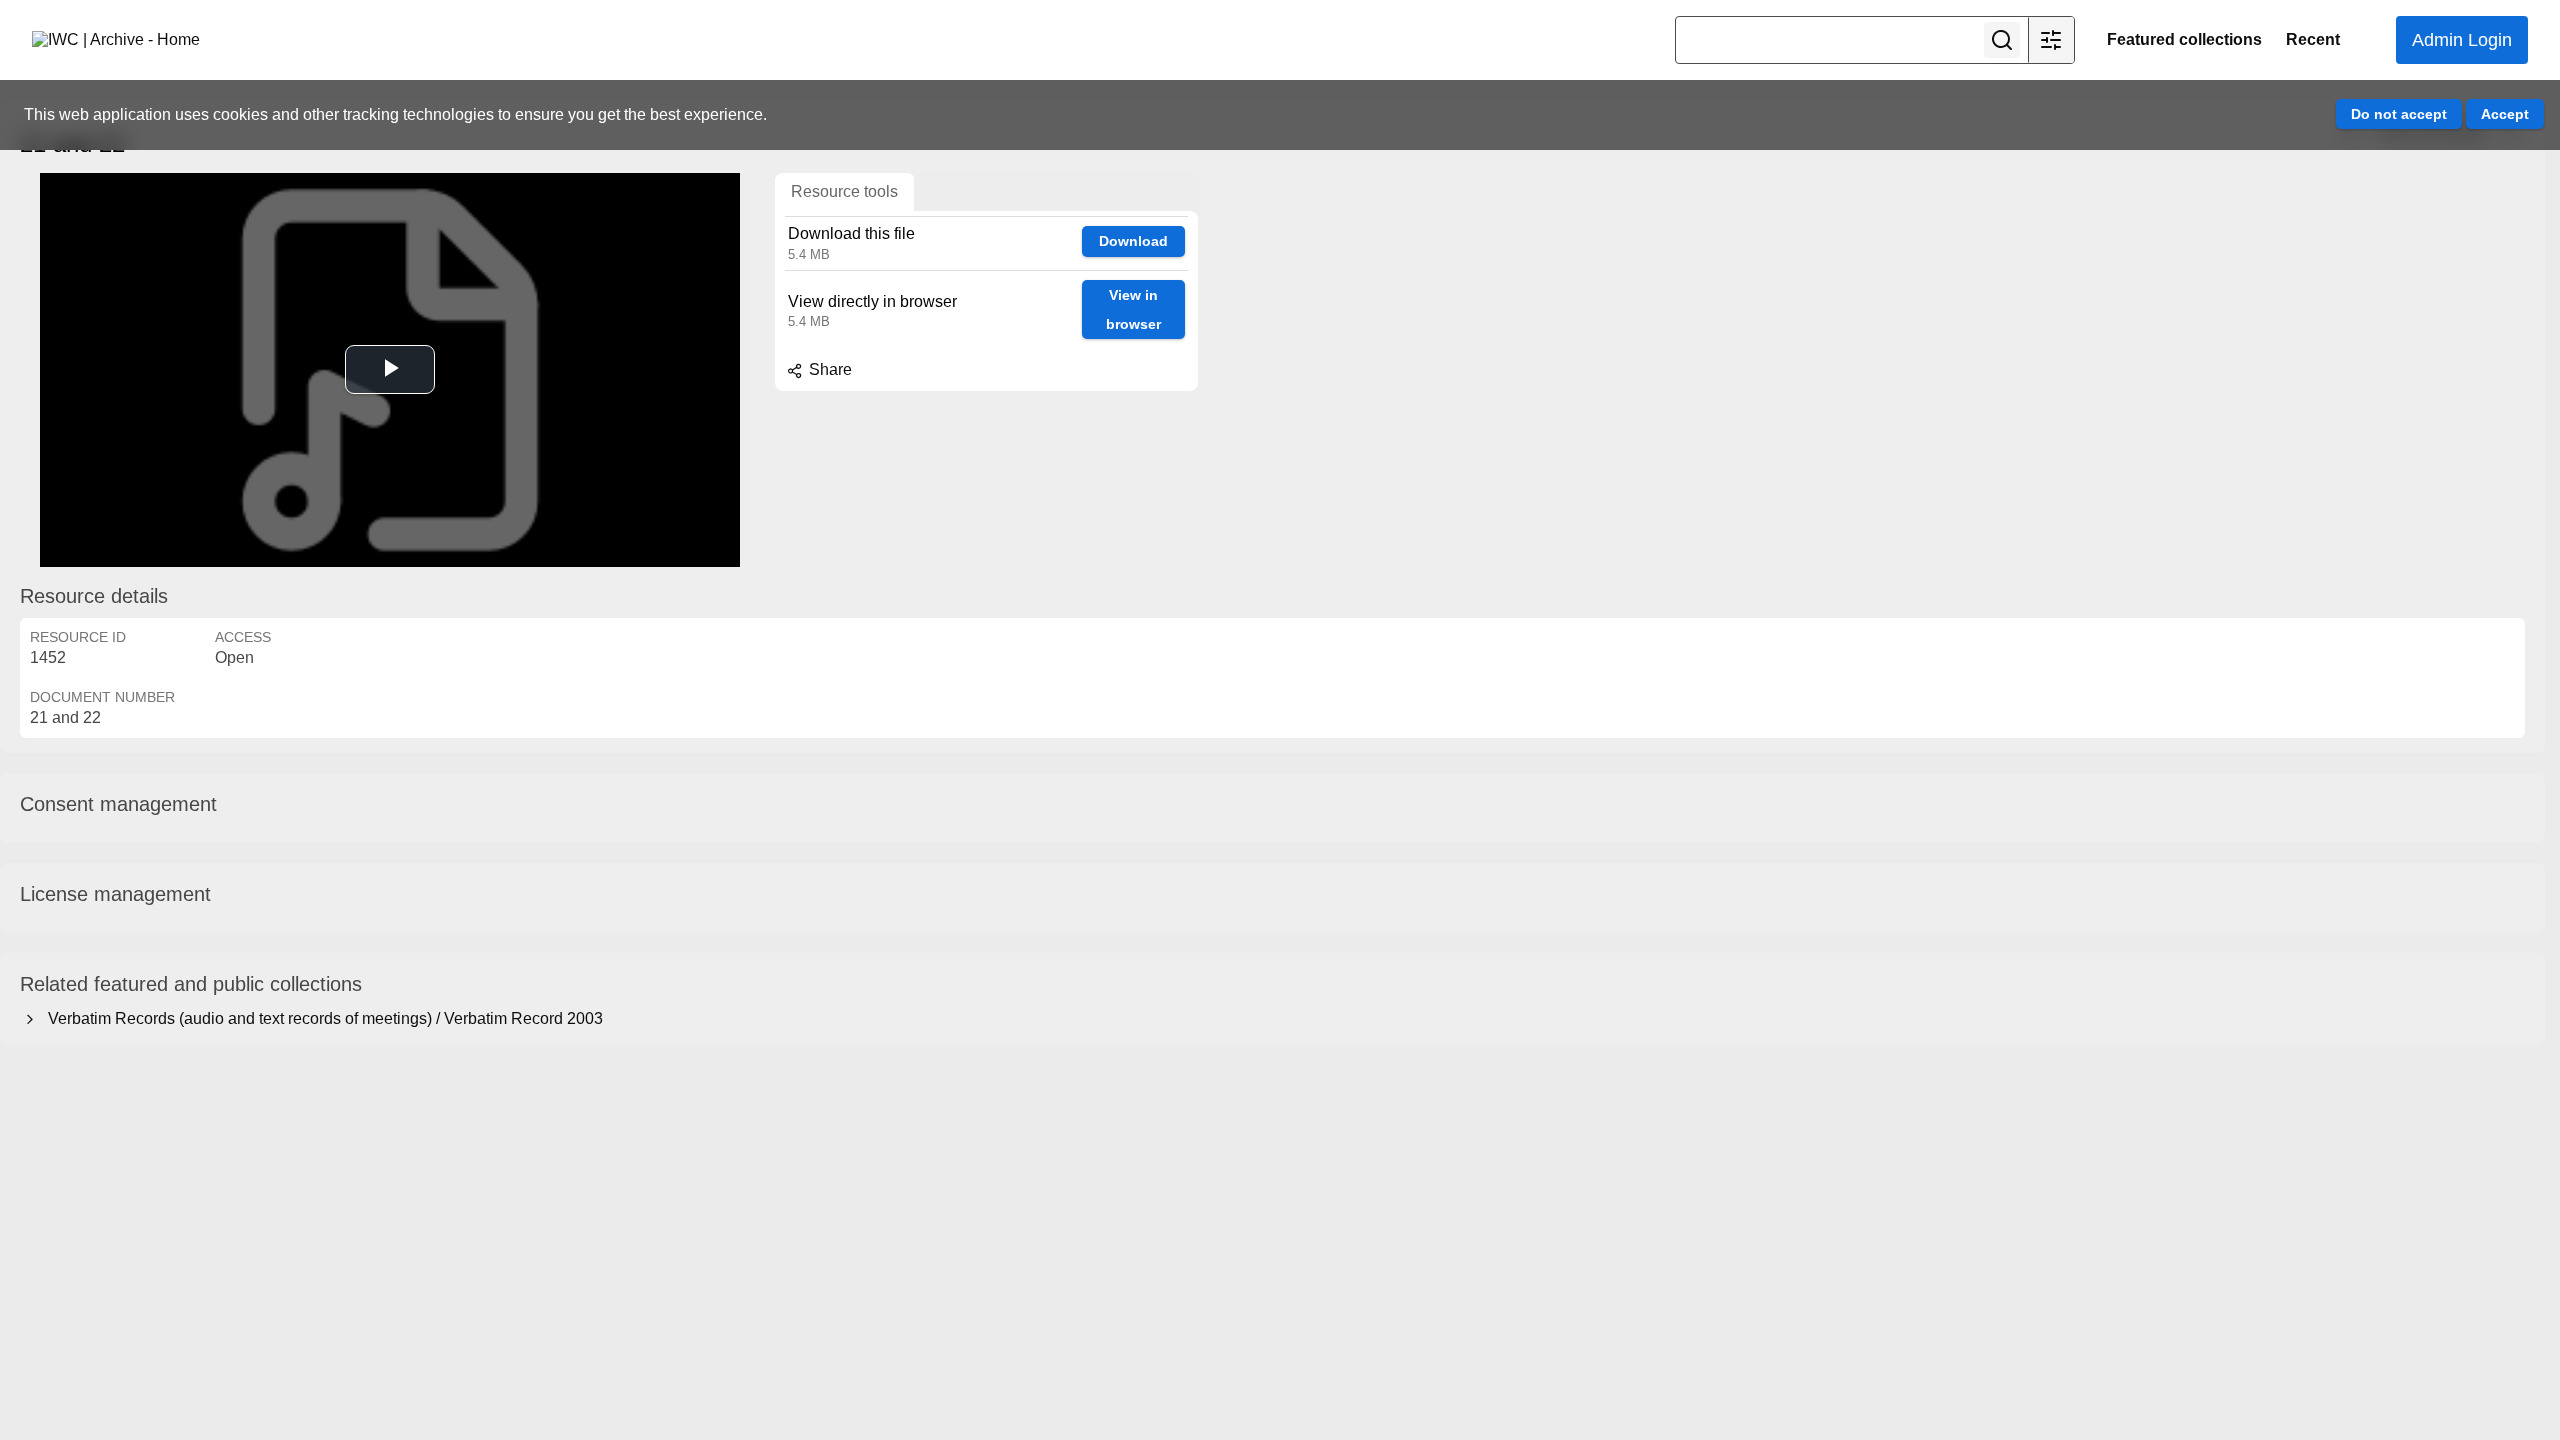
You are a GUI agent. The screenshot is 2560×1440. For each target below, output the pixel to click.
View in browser (1133, 309)
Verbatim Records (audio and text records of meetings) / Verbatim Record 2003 (321, 1018)
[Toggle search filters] (2051, 40)
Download (1133, 241)
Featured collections (2184, 39)
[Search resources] (2002, 40)
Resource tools (844, 191)
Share (828, 369)
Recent (2313, 39)
